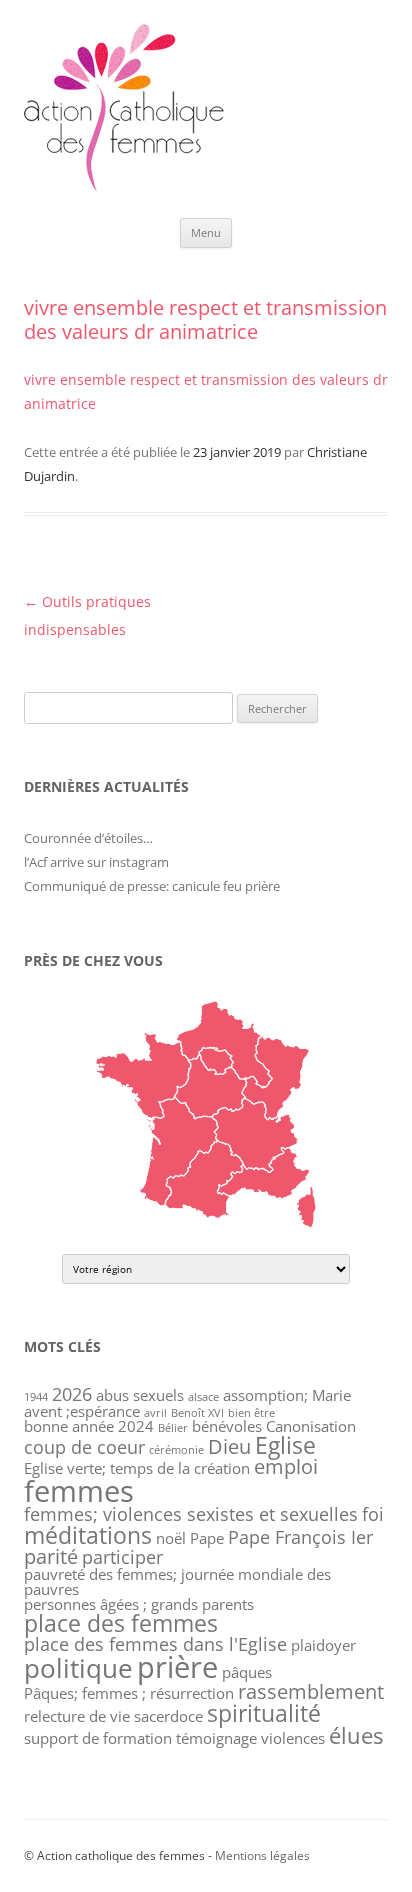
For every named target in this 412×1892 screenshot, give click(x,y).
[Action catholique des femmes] (124, 186)
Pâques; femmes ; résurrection (129, 1693)
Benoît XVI (197, 1413)
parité (51, 1556)
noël (171, 1538)
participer (122, 1557)
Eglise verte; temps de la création (137, 1468)
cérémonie (176, 1450)
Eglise (285, 1445)
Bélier (173, 1428)
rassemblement (311, 1691)
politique (78, 1668)
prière (177, 1666)
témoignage (216, 1738)
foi (373, 1514)
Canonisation (311, 1426)
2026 (72, 1394)
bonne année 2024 (89, 1426)
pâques (247, 1672)
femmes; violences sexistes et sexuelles (191, 1514)
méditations (88, 1535)
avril (155, 1413)
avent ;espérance (82, 1411)
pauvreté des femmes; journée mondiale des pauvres (177, 1581)
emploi (286, 1466)
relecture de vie (77, 1716)
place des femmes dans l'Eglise (155, 1644)
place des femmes (121, 1623)
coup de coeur (84, 1447)
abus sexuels (140, 1395)
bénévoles (227, 1426)
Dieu (229, 1446)
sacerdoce (168, 1716)
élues (356, 1735)
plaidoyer (323, 1645)
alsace (203, 1397)
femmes (79, 1491)
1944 (36, 1397)
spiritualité (264, 1713)
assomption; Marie (287, 1395)
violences (293, 1738)
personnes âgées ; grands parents (139, 1604)
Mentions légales (262, 1855)
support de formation (98, 1738)
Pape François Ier (300, 1537)
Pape (207, 1538)
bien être (251, 1413)
